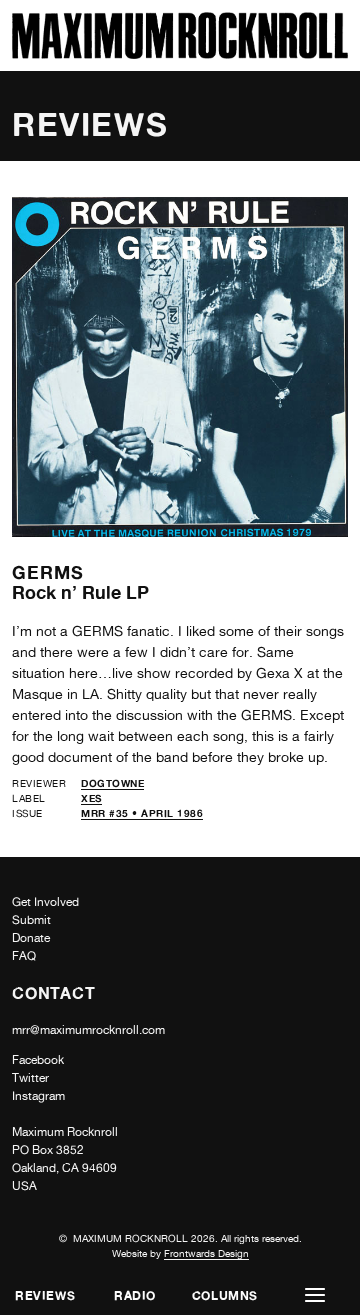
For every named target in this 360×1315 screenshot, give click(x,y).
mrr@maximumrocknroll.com (88, 1030)
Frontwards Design (206, 1253)
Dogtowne (112, 783)
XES (91, 798)
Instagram (38, 1096)
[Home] (180, 53)
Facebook (38, 1060)
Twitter (30, 1078)
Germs (48, 572)
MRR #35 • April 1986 (142, 813)
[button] (315, 1295)
